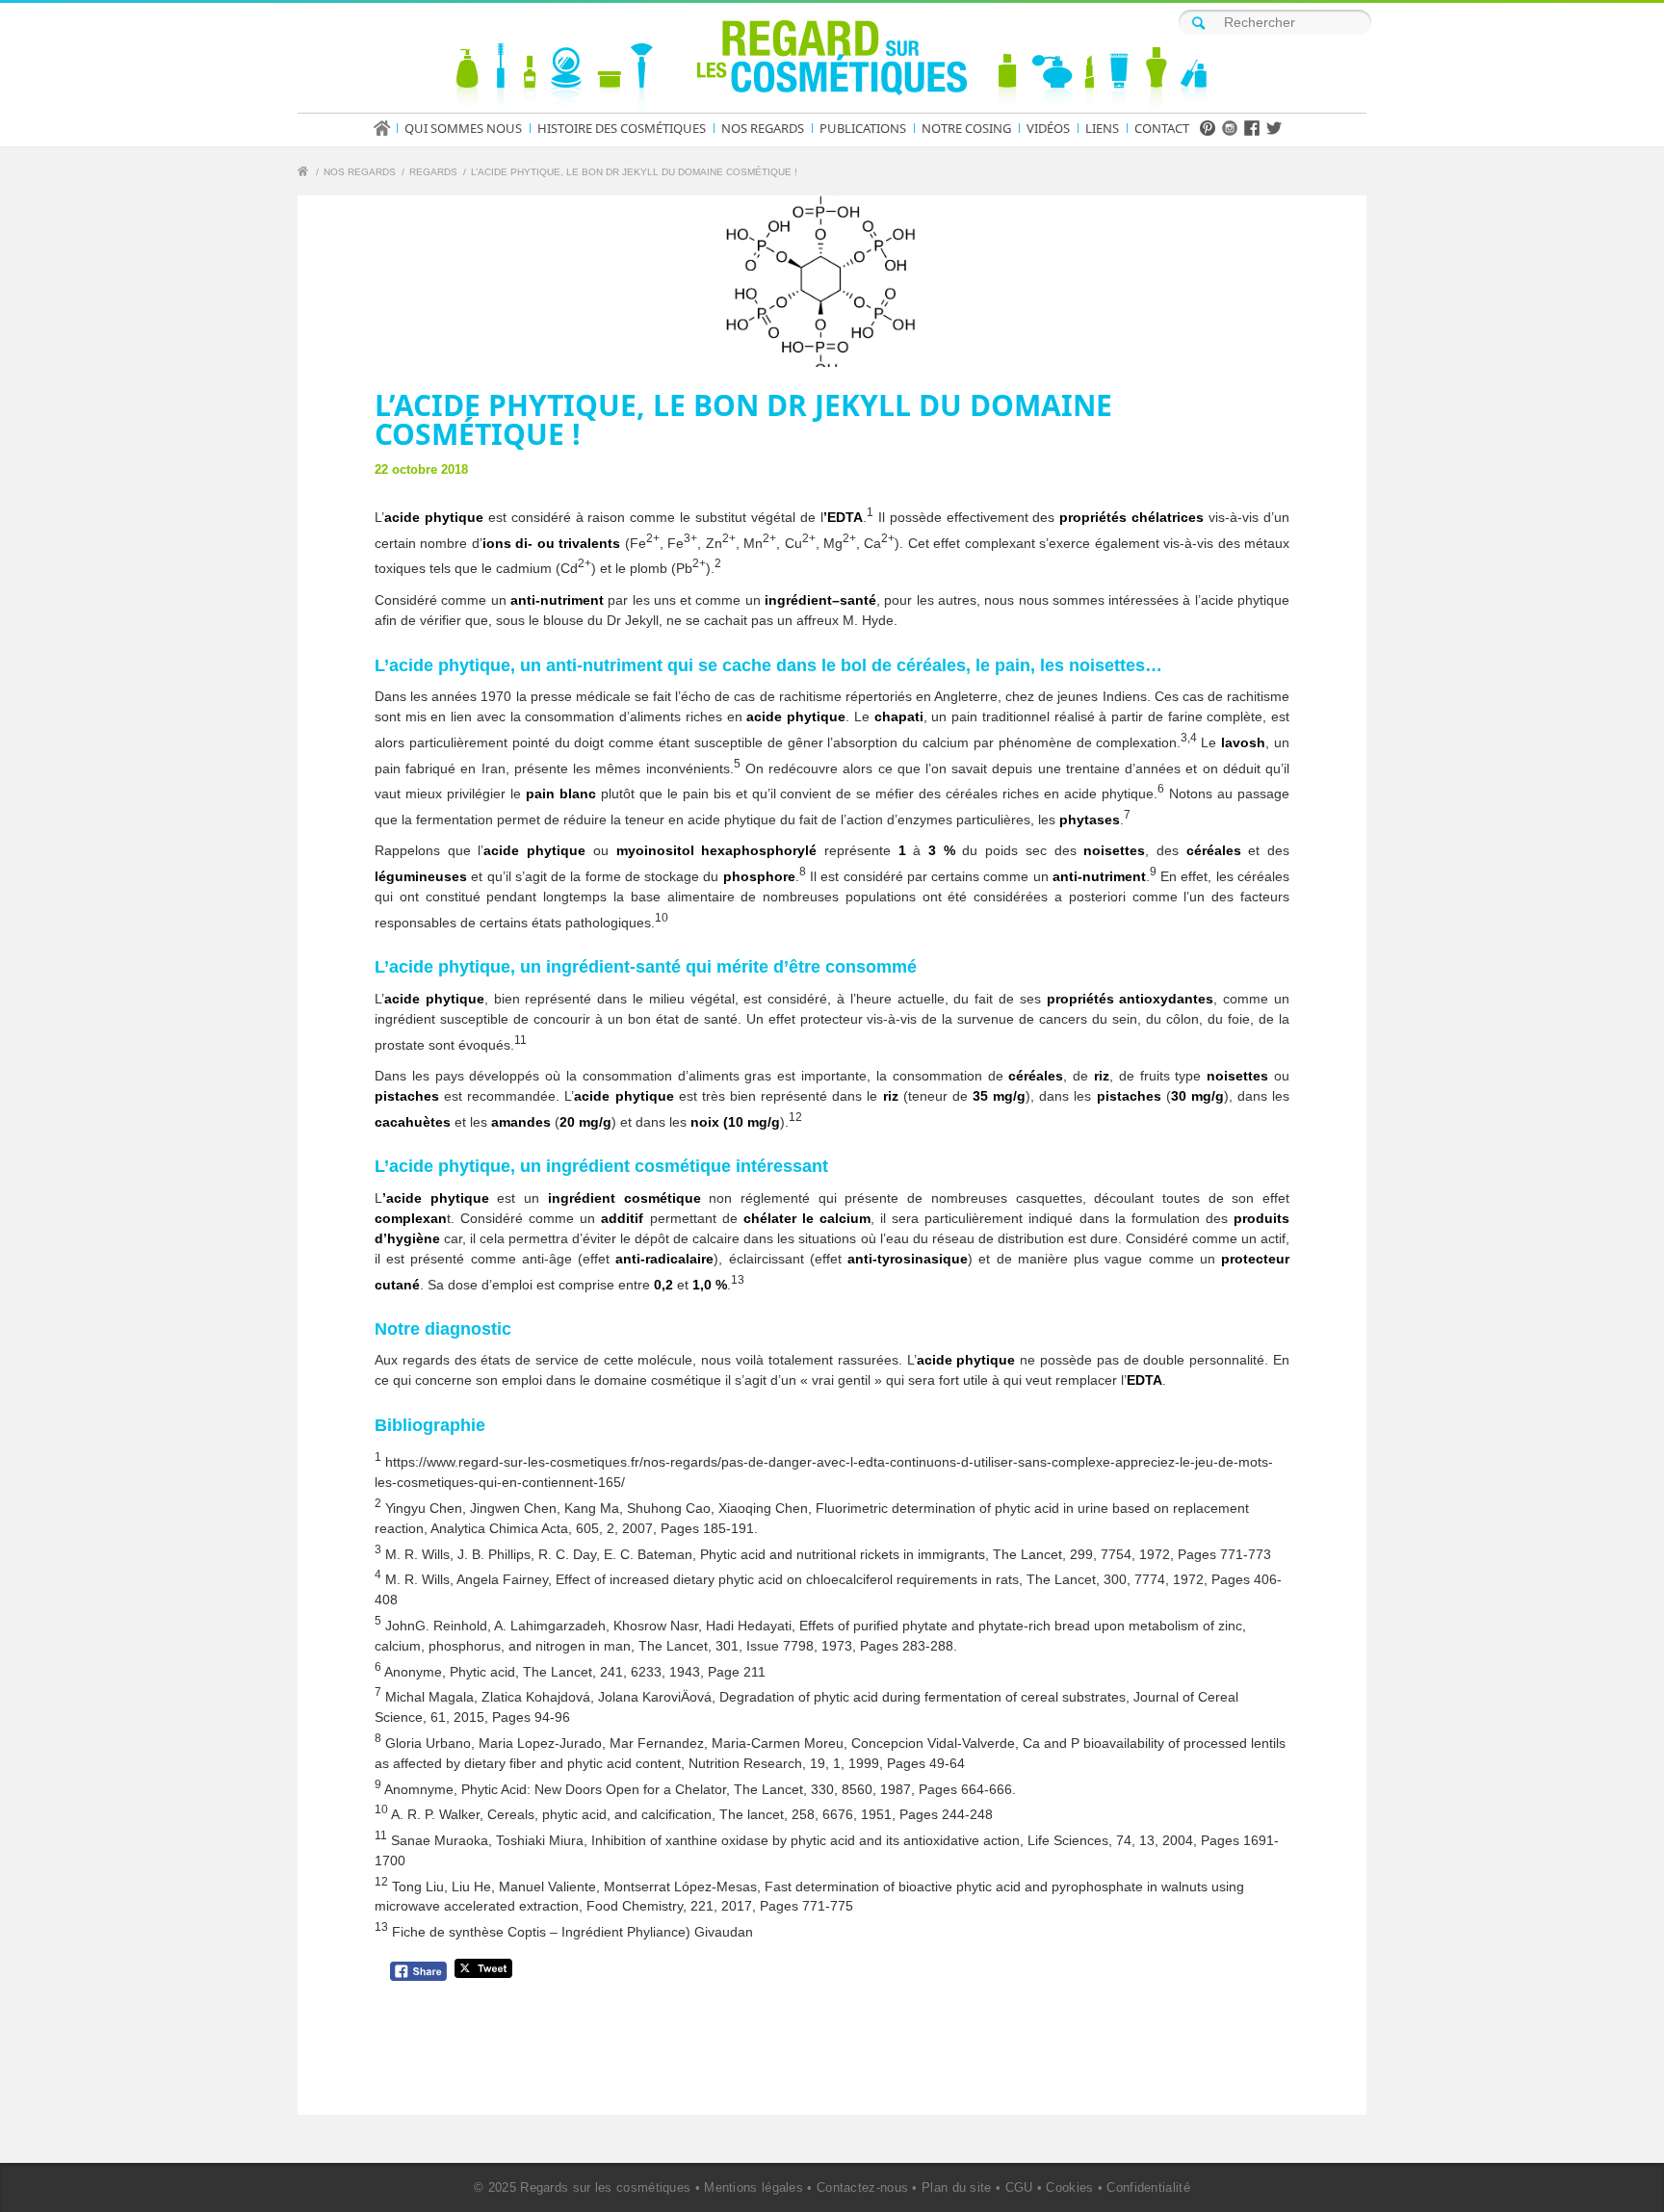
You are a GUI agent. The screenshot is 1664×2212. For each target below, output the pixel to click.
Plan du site (957, 2187)
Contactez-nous (862, 2187)
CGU (1019, 2187)
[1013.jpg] (832, 281)
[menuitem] (388, 128)
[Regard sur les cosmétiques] (305, 174)
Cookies (1069, 2187)
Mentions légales (754, 2187)
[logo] (832, 62)
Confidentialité (1148, 2187)
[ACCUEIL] (388, 128)
